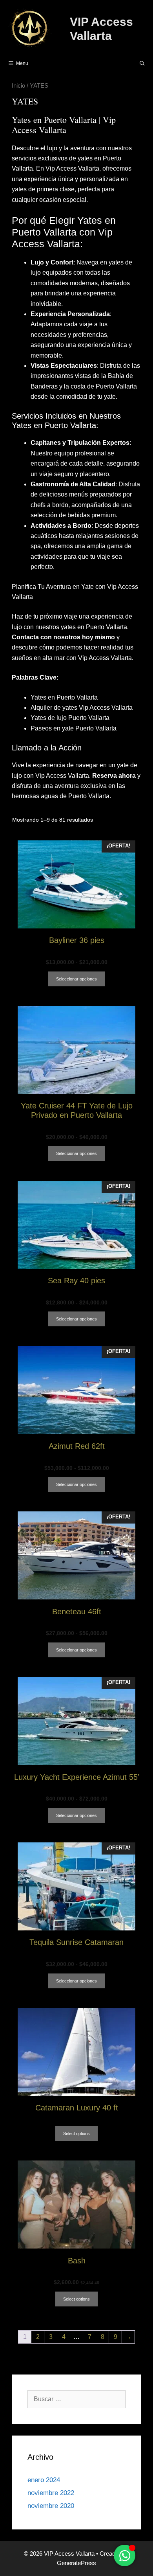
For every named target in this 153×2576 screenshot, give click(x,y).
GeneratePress (76, 2563)
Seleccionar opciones (76, 979)
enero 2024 (44, 2480)
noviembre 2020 (51, 2506)
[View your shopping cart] (122, 63)
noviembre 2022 (51, 2493)
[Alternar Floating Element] (125, 2555)
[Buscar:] (76, 2399)
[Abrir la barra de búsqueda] (142, 63)
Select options (76, 2133)
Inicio (18, 86)
